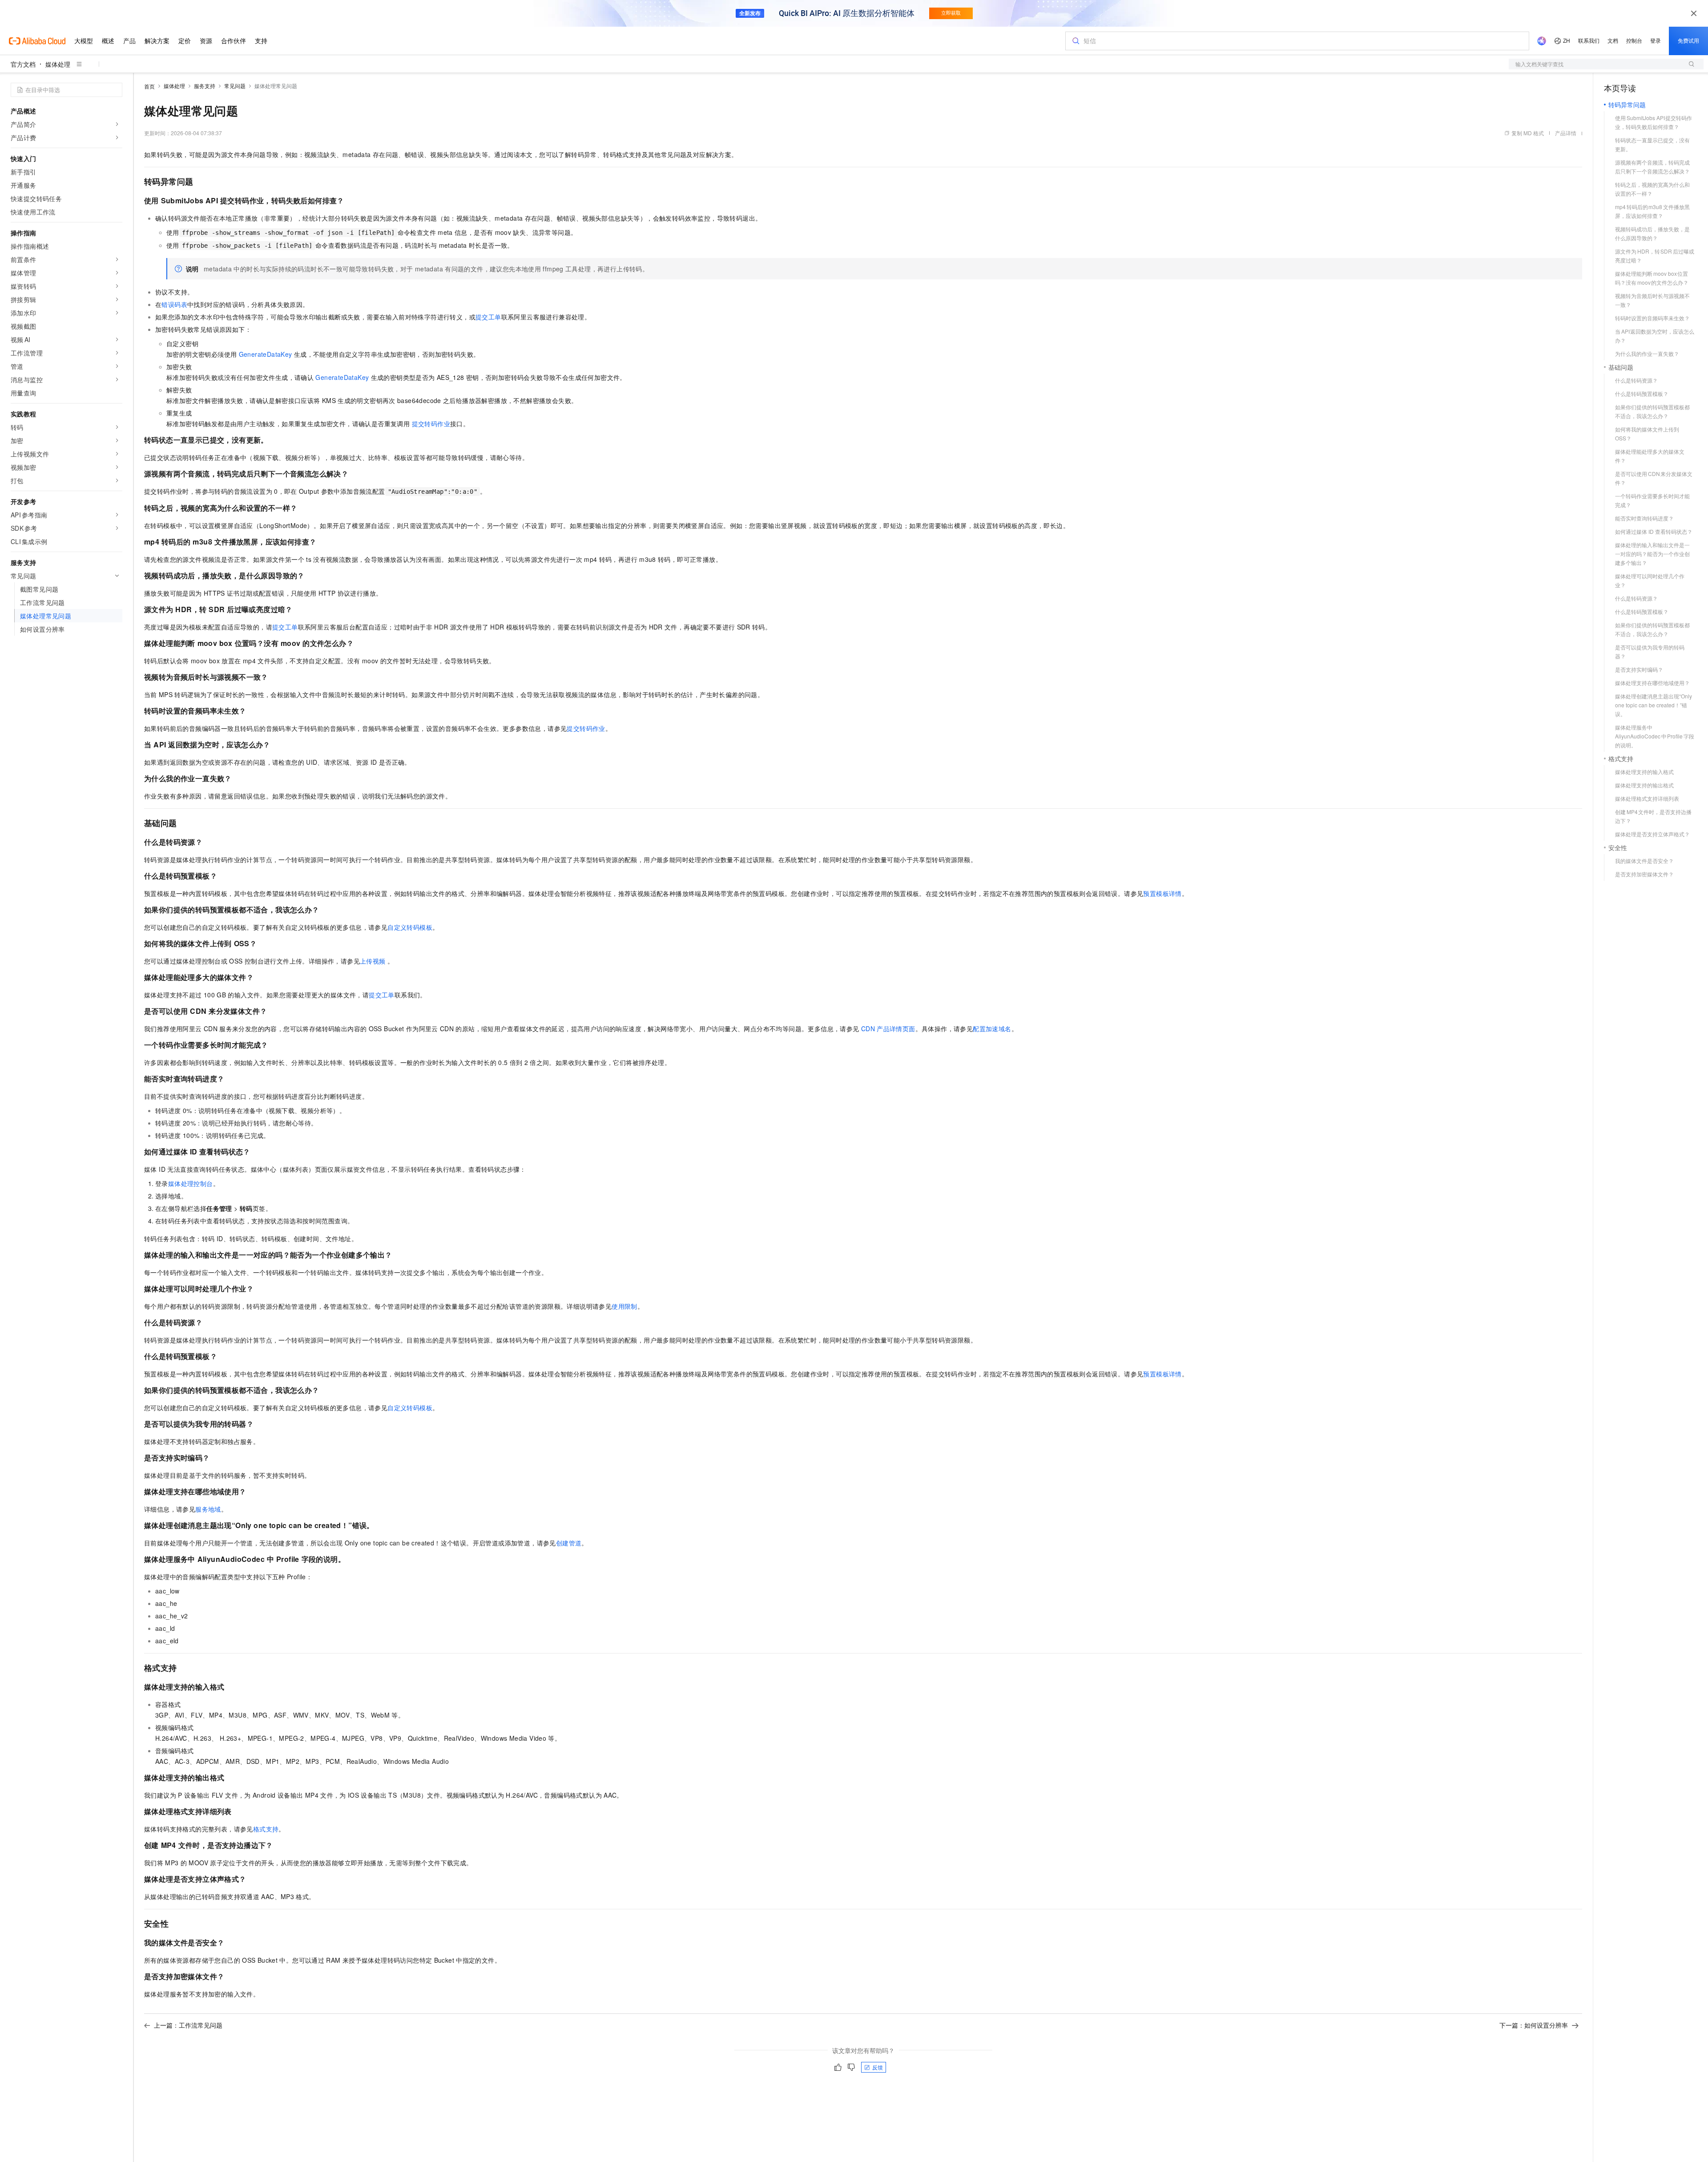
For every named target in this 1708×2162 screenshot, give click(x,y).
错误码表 (174, 304)
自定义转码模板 (410, 927)
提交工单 (488, 317)
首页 (149, 86)
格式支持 (266, 1829)
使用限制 (624, 1306)
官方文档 (23, 64)
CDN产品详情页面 (888, 1029)
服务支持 (205, 86)
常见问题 (235, 86)
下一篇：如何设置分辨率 (1534, 2025)
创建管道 (569, 1543)
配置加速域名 (992, 1029)
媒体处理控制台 (191, 1183)
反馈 (878, 2067)
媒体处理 (58, 64)
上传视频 (374, 961)
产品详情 (1566, 133)
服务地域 (208, 1509)
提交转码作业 (431, 424)
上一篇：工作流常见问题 (188, 2025)
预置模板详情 (1162, 893)
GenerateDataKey (266, 354)
